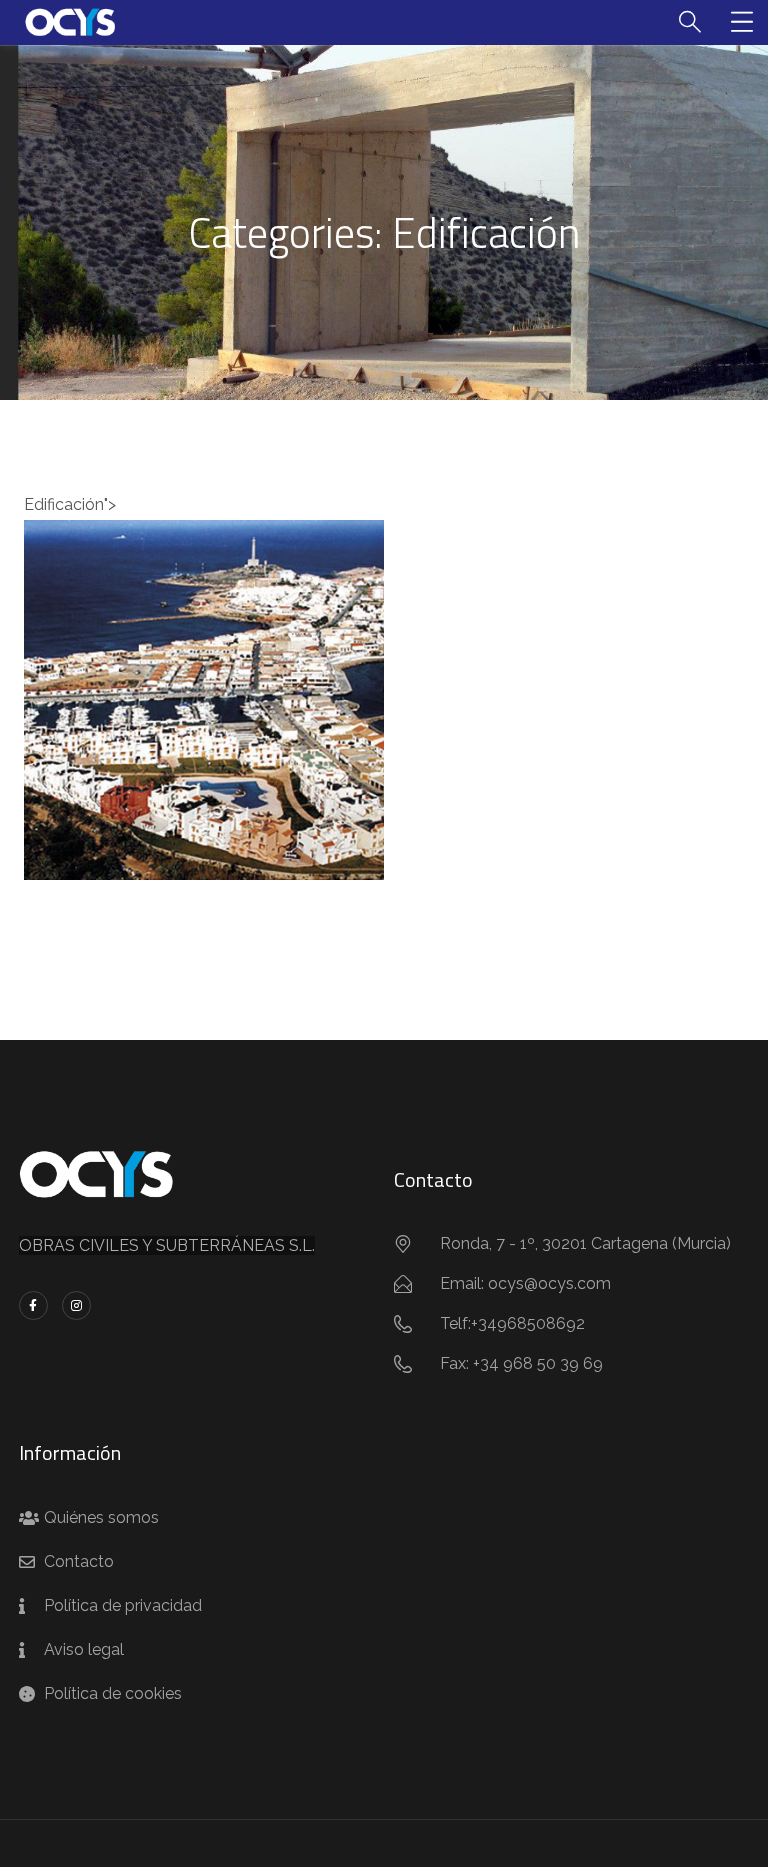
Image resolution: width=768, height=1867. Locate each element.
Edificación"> (204, 663)
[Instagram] (76, 1305)
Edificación (204, 710)
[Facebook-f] (33, 1305)
